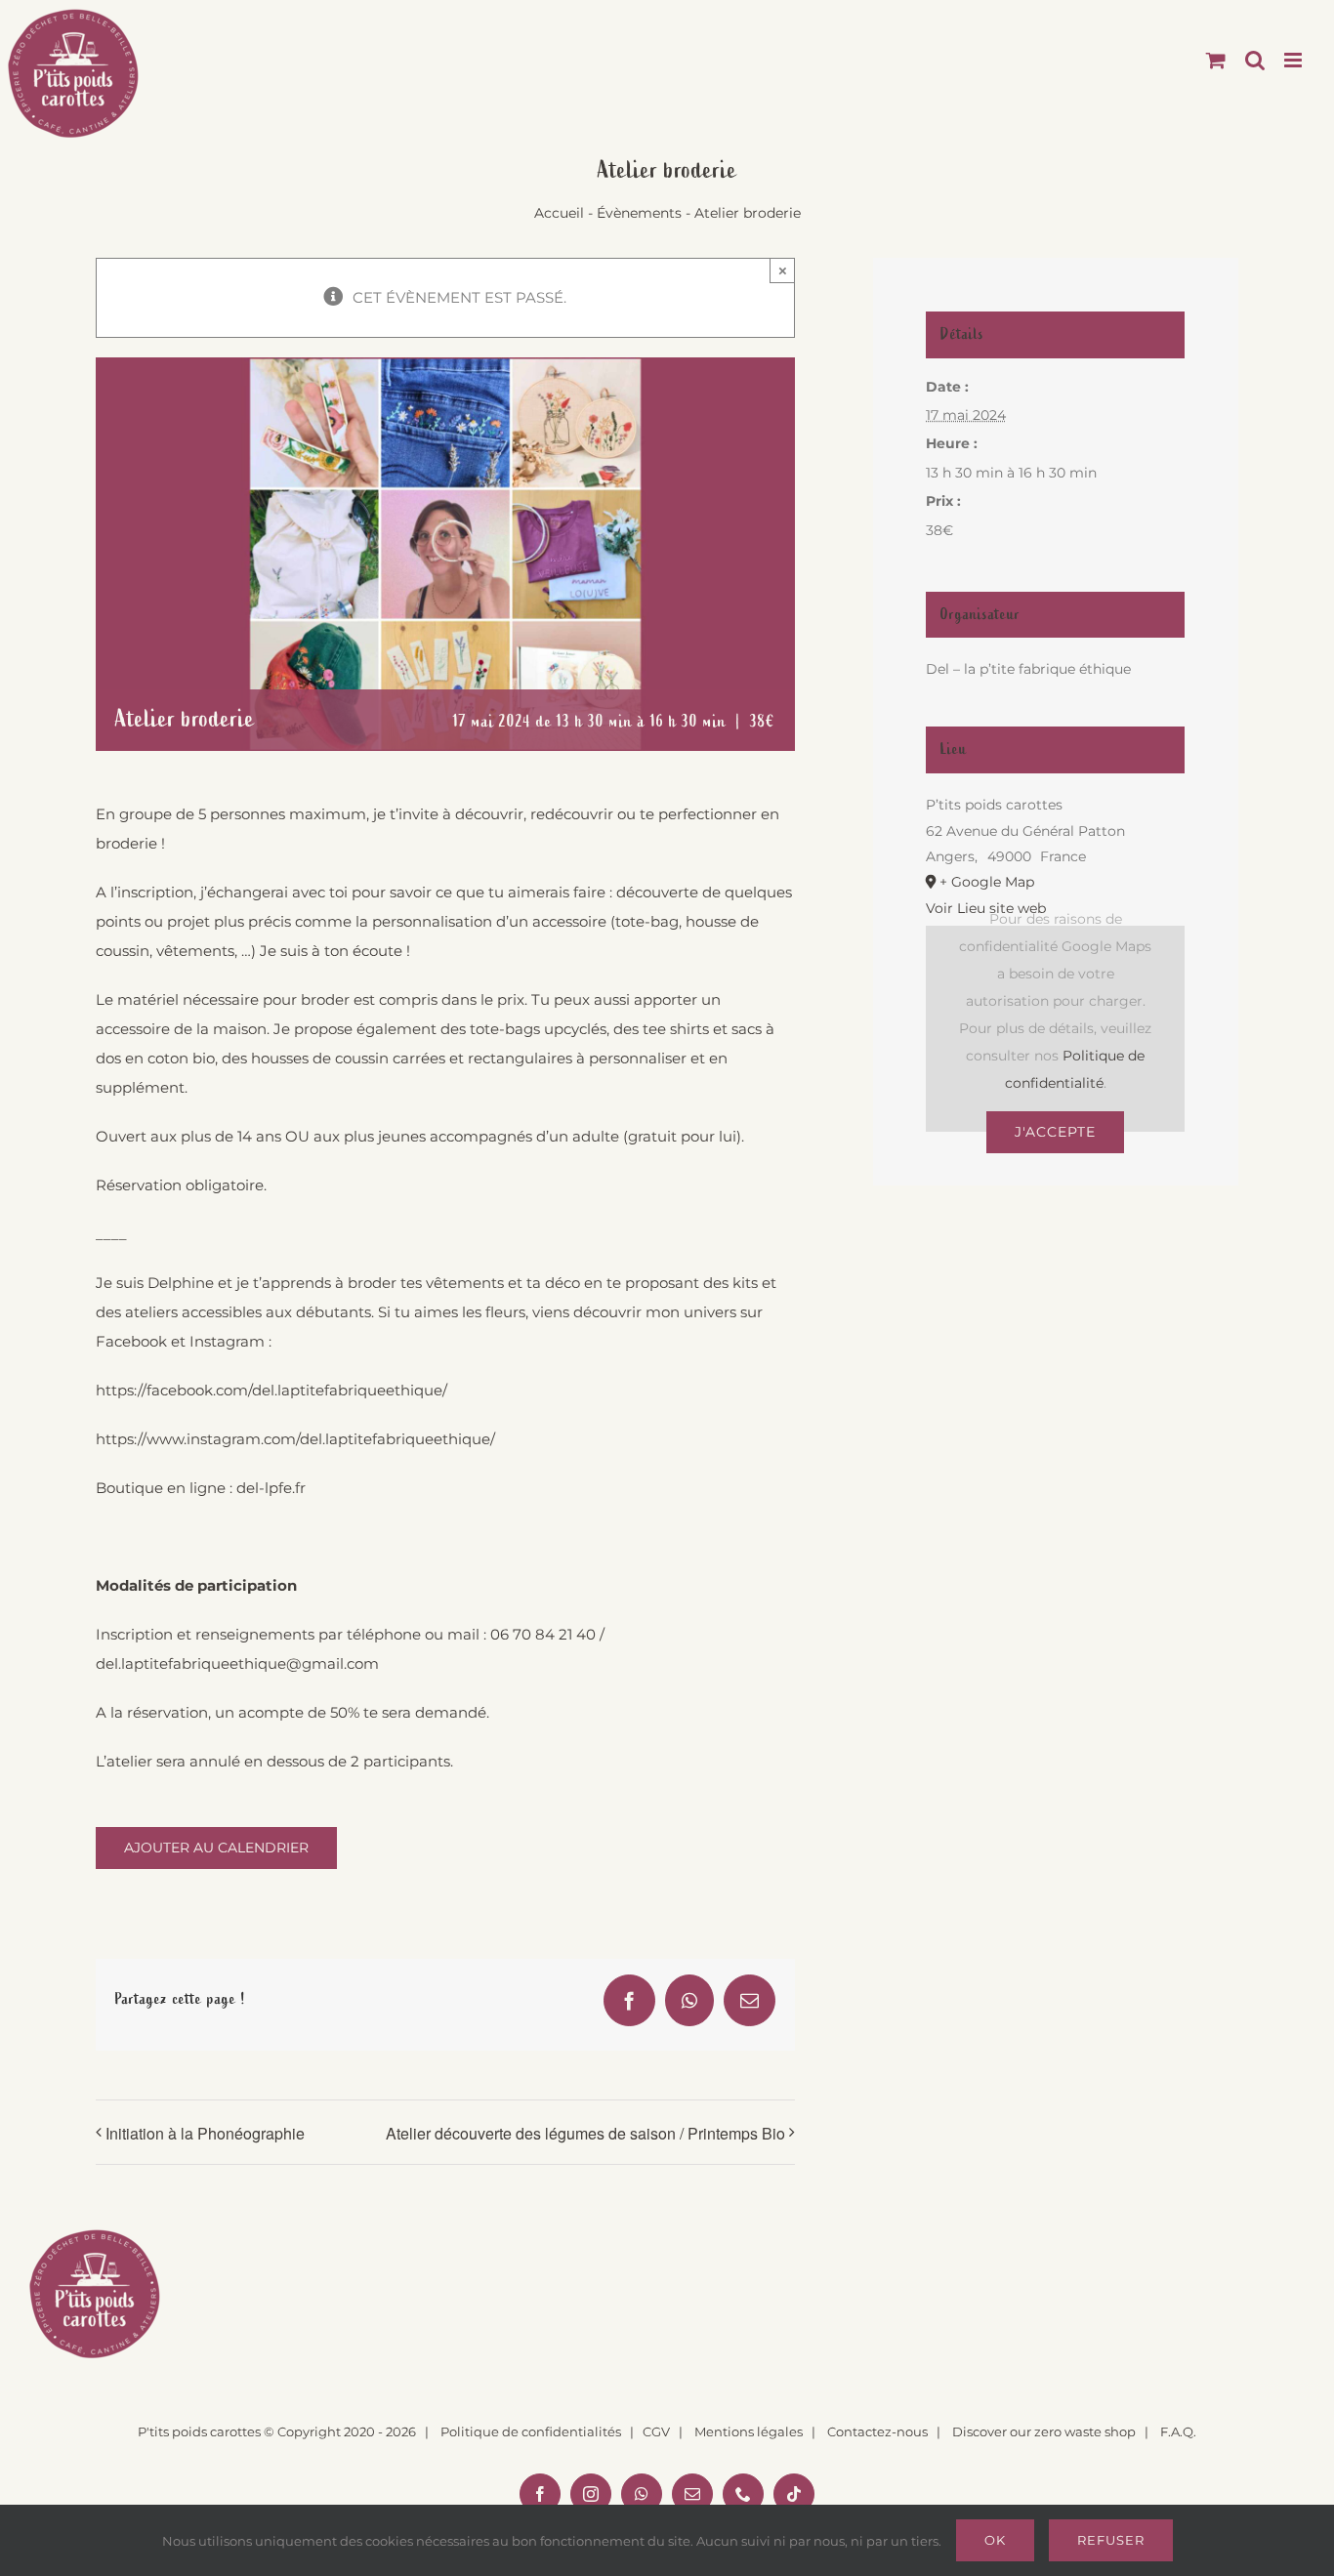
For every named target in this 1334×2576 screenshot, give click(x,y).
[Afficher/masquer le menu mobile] (1294, 60)
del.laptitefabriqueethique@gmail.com (237, 1663)
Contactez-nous (877, 2431)
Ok (995, 2540)
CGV (656, 2431)
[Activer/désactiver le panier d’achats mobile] (1216, 60)
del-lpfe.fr (271, 1488)
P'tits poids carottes (199, 2431)
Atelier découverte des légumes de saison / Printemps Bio (585, 2133)
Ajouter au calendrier (216, 1848)
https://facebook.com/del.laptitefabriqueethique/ (271, 1390)
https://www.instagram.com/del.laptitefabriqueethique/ (295, 1439)
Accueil (559, 213)
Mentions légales (749, 2431)
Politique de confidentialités (531, 2431)
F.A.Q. (1178, 2431)
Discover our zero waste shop (1044, 2431)
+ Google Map (987, 882)
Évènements (639, 213)
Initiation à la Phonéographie (205, 2133)
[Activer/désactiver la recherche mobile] (1255, 60)
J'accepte (1055, 1132)
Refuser (1111, 2540)
